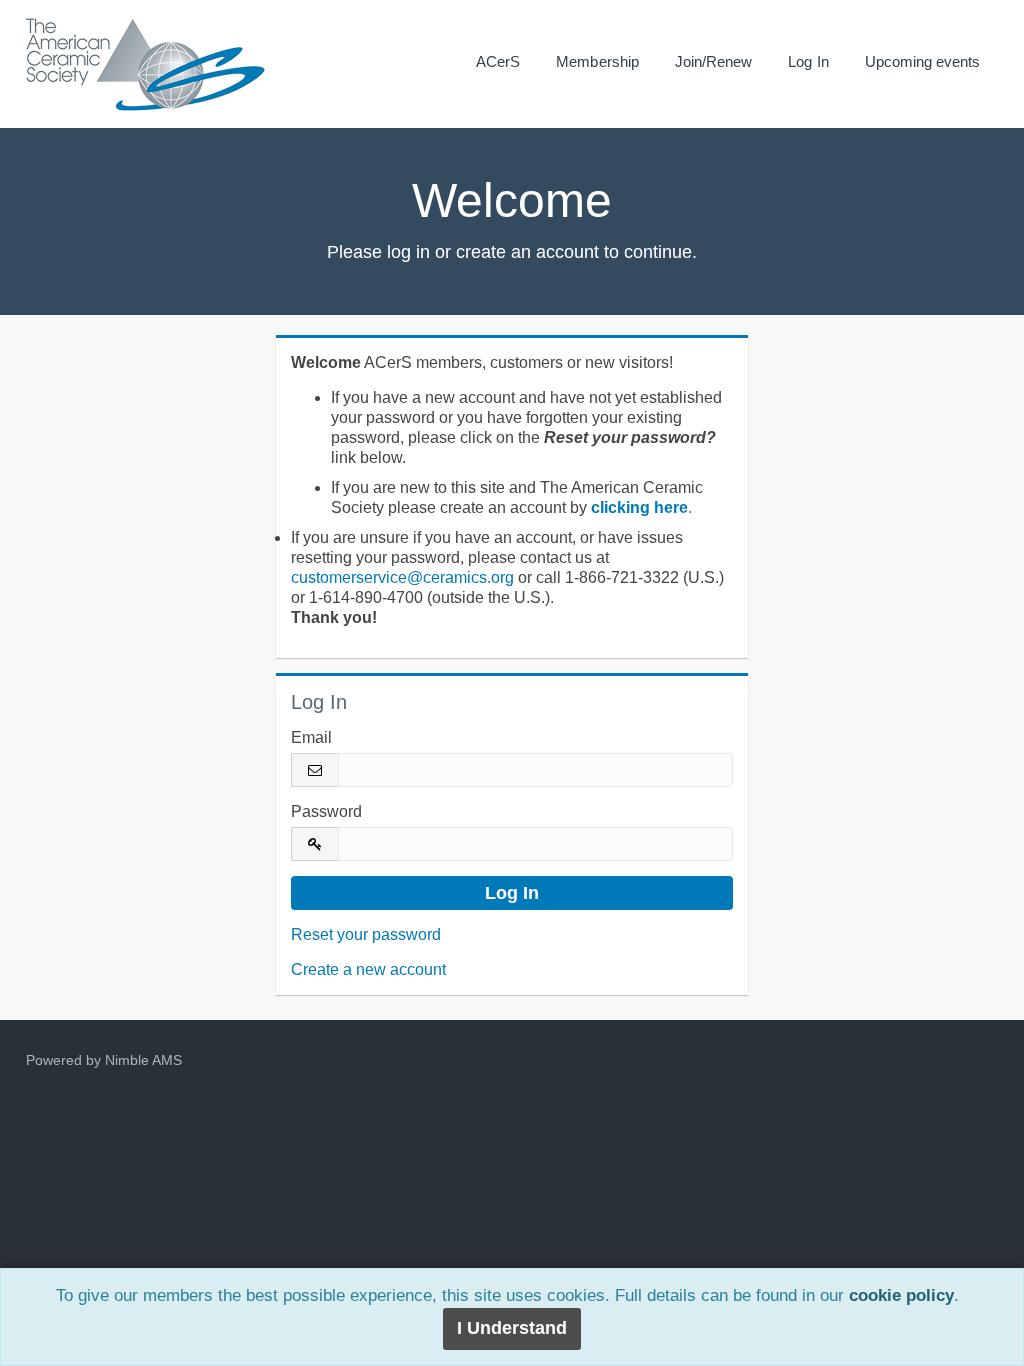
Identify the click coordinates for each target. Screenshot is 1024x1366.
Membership (597, 61)
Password (326, 811)
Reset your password (366, 934)
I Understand (512, 1328)
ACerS (498, 61)
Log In (808, 61)
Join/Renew (714, 61)
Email (311, 737)
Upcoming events (923, 61)
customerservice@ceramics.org (402, 577)
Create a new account (368, 969)
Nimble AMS (143, 1060)
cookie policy (901, 1295)
